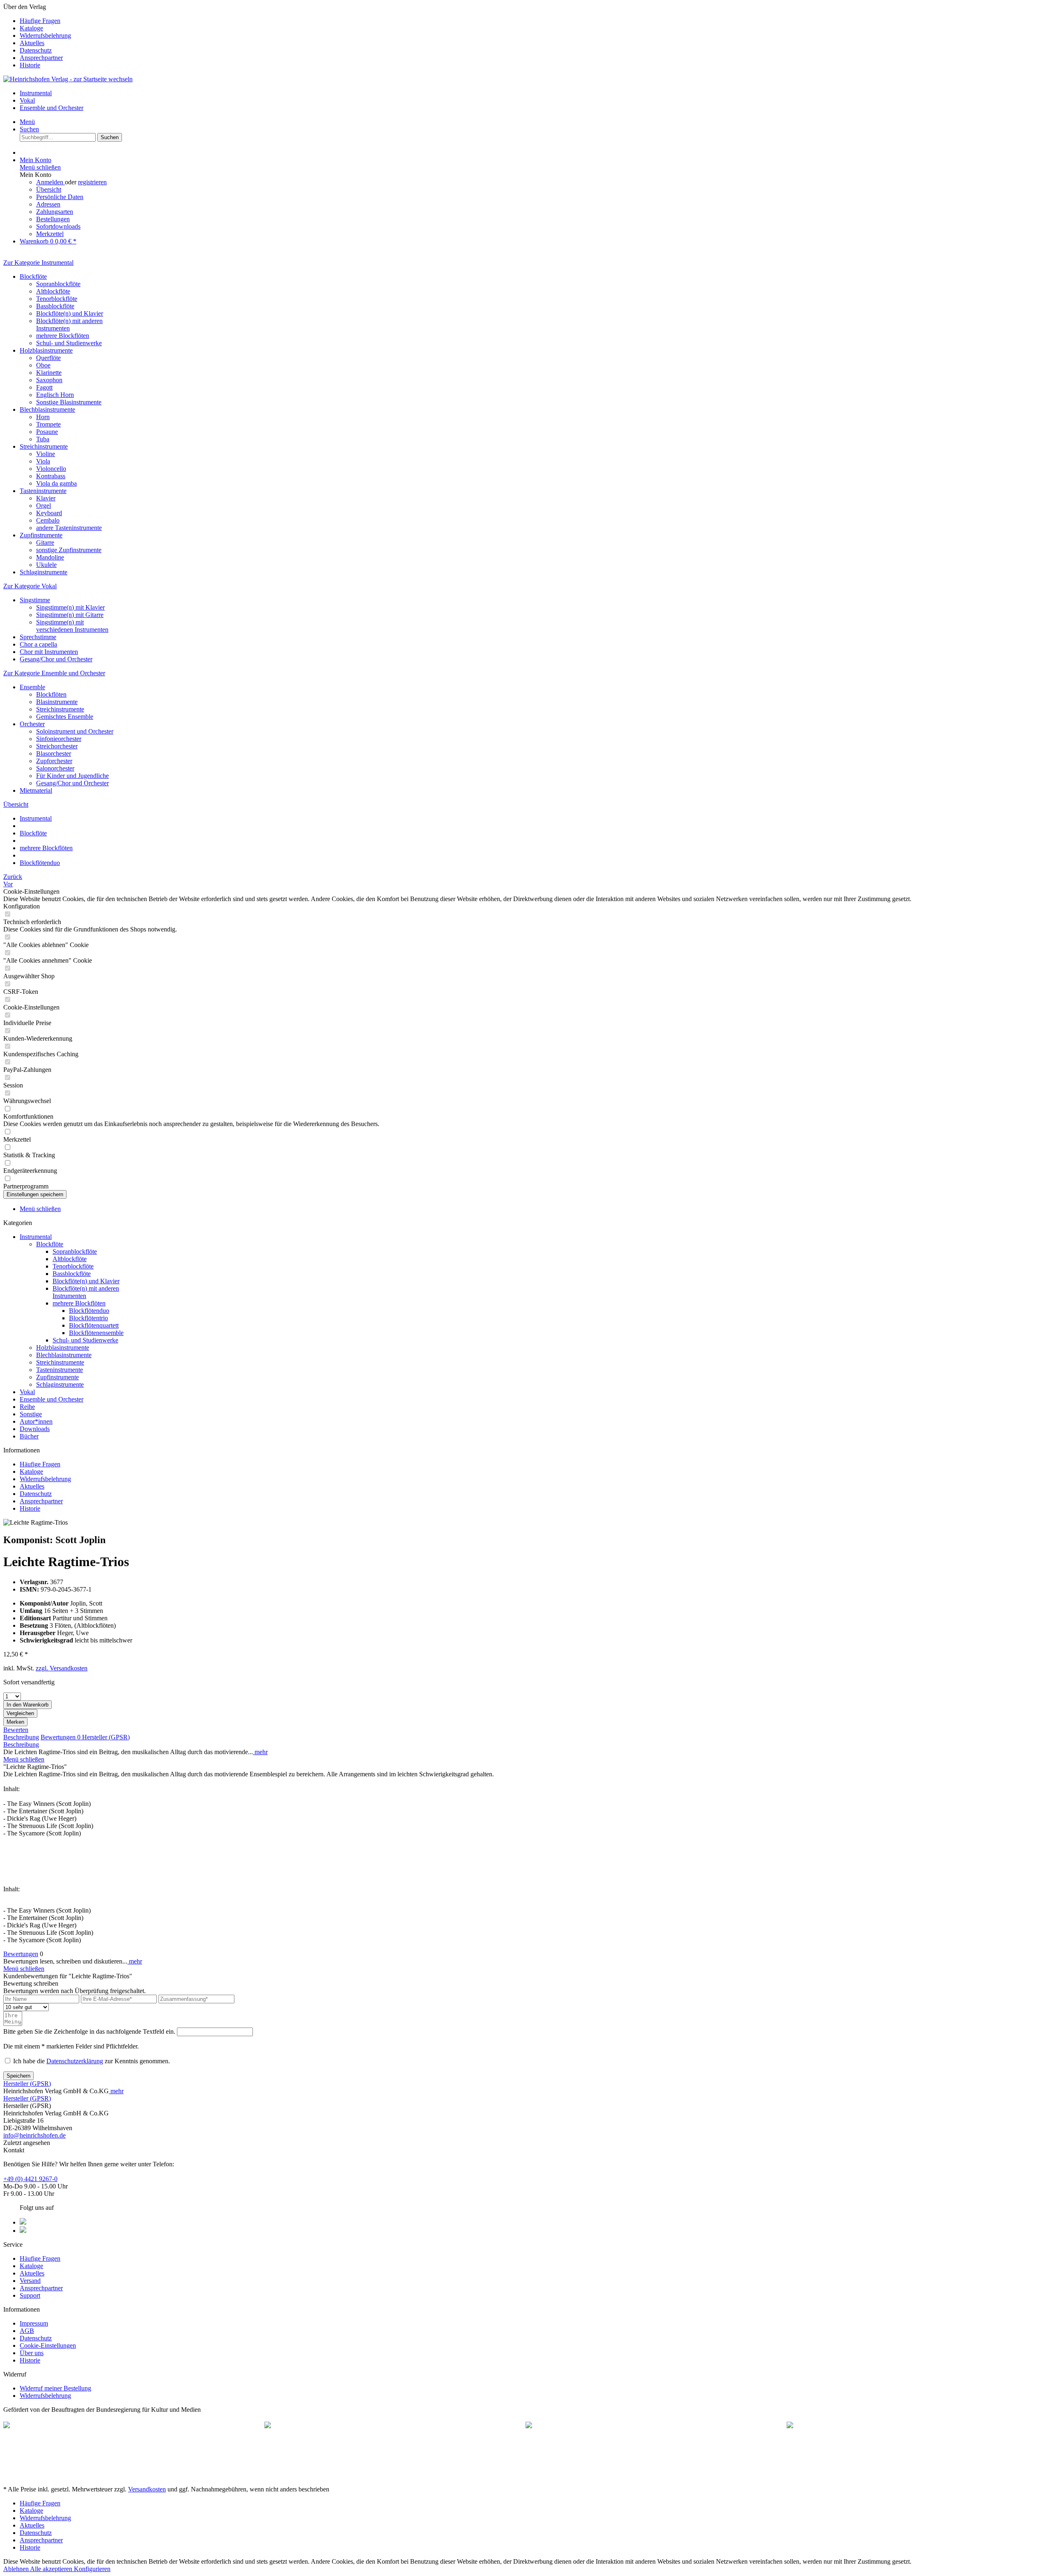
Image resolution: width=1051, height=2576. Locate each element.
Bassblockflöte (55, 306)
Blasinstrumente (57, 702)
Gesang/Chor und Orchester (56, 659)
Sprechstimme (38, 637)
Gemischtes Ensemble (65, 717)
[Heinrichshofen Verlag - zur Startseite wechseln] (68, 79)
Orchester (32, 724)
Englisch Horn (55, 395)
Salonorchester (55, 768)
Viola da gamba (56, 483)
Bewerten (16, 1730)
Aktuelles (32, 43)
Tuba (43, 439)
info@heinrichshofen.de (34, 2135)
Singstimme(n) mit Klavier (70, 607)
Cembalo (48, 520)
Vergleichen (20, 1713)
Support (30, 2295)
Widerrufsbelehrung (45, 36)
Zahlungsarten (55, 212)
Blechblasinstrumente (47, 409)
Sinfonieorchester (59, 739)
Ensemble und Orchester (52, 1399)
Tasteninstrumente (43, 491)
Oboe (43, 365)
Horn (43, 417)
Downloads (35, 1429)
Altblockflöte (53, 291)
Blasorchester (54, 754)
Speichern (18, 2076)
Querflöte (48, 358)
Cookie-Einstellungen (48, 2345)
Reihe (27, 1407)
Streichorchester (57, 746)
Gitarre (45, 542)
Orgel (44, 506)
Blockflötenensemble (96, 1333)
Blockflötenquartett (94, 1325)
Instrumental (36, 1237)
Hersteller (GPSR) (106, 1737)
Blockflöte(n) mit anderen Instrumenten (69, 325)
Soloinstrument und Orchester (75, 731)
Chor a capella (38, 644)
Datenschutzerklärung (75, 2061)
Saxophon (49, 380)
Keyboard (49, 513)
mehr (260, 1752)
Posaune (47, 432)
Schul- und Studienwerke (69, 343)
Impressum (34, 2323)
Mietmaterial (36, 790)
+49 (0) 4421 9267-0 (30, 2179)
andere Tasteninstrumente (69, 528)
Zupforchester (54, 761)
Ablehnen (17, 2569)
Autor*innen (36, 1421)
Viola (43, 461)
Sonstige (31, 1414)
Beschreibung (21, 1737)
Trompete (48, 424)
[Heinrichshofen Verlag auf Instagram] (23, 2231)
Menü (27, 122)
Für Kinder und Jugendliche (72, 776)
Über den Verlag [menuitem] (37, 36)
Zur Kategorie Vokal (30, 586)
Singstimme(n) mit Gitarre (70, 615)
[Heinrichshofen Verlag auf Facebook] (23, 2222)
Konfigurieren (92, 2569)
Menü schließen (40, 167)
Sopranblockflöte (58, 284)
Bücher (29, 1436)
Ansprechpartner (41, 58)
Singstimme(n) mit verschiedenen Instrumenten (72, 626)
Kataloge (31, 28)
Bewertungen (61, 1737)
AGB (27, 2331)
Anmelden (50, 182)
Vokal (27, 1392)
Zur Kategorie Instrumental (38, 263)
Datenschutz (36, 50)
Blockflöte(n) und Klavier (70, 313)
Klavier (46, 498)
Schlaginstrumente (44, 572)
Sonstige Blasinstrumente (69, 402)
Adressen (48, 204)
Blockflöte (33, 276)
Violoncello (51, 469)
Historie (30, 65)
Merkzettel (50, 234)
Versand (30, 2281)
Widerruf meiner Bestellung (55, 2388)
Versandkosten (147, 2489)
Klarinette (49, 373)
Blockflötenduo (89, 1311)
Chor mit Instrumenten (49, 652)
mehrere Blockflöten (63, 336)
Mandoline (50, 557)
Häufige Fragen (40, 21)
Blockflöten (51, 694)
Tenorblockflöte (57, 299)
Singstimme (35, 600)
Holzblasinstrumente (46, 350)
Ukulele (46, 565)
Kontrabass (51, 476)
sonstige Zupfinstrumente (69, 550)
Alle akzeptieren (52, 2569)
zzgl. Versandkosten (62, 1668)
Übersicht (49, 189)
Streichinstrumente (44, 446)
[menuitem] (534, 21)
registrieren (92, 182)
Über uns (32, 2353)
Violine (46, 454)
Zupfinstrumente (41, 535)
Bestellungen (53, 219)
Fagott (44, 387)
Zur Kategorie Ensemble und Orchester (54, 673)
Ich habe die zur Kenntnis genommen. (92, 2061)
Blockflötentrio (88, 1318)
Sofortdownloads (58, 226)
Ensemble (32, 687)
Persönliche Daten (60, 197)
